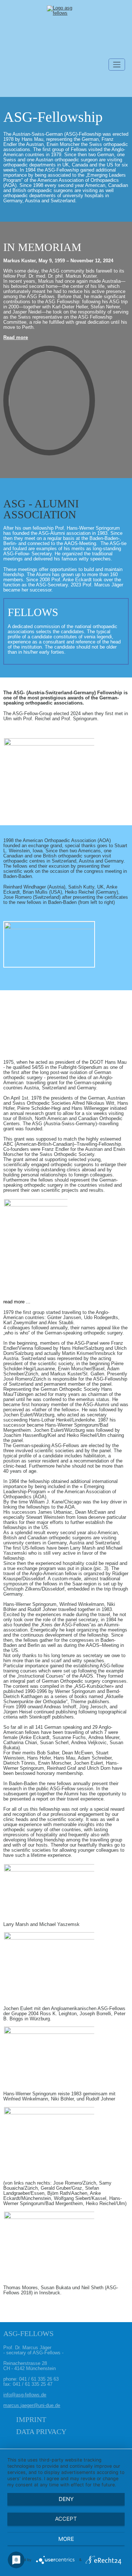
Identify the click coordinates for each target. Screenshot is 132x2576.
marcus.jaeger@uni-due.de (32, 2406)
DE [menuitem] (12, 84)
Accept (66, 2519)
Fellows (33, 612)
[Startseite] (66, 32)
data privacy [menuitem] (41, 2432)
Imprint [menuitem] (31, 2419)
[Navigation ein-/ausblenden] (117, 65)
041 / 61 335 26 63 (39, 2379)
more (66, 2539)
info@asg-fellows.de (25, 2395)
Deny (66, 2499)
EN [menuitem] (31, 84)
